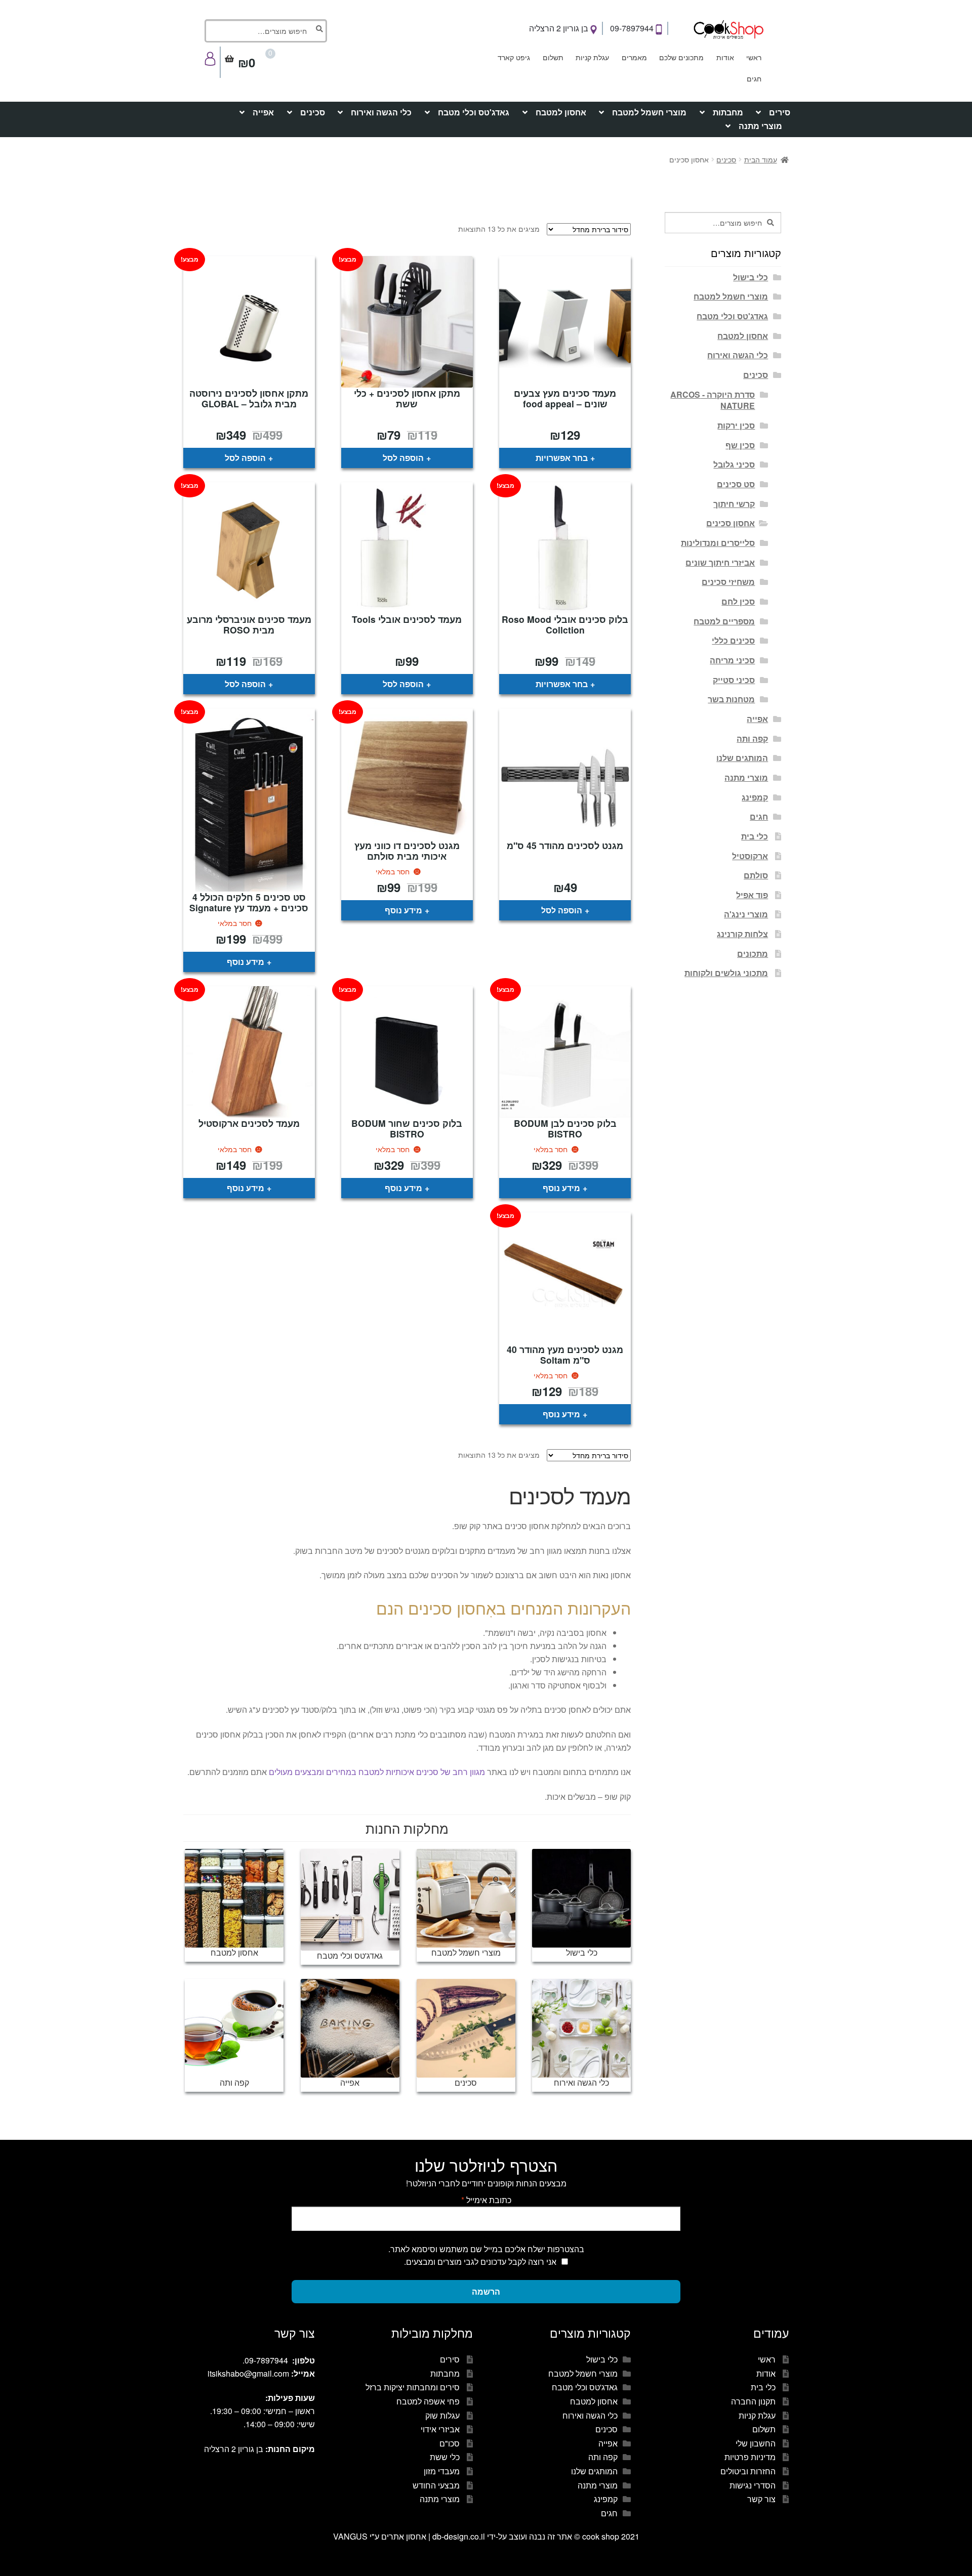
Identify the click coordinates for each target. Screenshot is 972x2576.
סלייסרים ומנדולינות (718, 543)
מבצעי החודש (436, 2485)
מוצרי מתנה (760, 126)
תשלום (553, 57)
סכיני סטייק (734, 680)
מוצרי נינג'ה (746, 914)
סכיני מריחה (732, 660)
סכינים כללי (733, 640)
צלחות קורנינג (742, 934)
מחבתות (728, 112)
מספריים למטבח (724, 621)
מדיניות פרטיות (750, 2457)
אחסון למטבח (561, 112)
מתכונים (753, 954)
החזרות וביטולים (748, 2471)
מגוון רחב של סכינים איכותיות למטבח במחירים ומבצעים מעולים (377, 1772)
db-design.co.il (460, 2536)
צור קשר (761, 2499)
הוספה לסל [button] (403, 458)
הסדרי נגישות (753, 2485)
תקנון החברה (753, 2401)
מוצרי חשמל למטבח (649, 112)
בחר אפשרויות (562, 458)
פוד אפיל (752, 895)
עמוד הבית (761, 159)
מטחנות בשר (731, 699)
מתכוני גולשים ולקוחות (726, 973)
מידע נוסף (403, 910)
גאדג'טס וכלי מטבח (474, 112)
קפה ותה (752, 738)
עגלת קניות (592, 57)
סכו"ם (450, 2443)
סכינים (313, 112)
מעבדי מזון (442, 2471)
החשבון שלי (756, 2443)
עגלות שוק (442, 2415)
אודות (725, 57)
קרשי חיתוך (734, 504)
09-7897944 (633, 28)
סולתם (756, 875)
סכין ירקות (736, 425)
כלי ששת (445, 2457)
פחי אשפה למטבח (428, 2401)
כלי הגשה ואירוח (381, 112)
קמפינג (755, 797)
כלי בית (755, 836)
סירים (780, 112)
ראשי (754, 57)
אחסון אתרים (404, 2536)
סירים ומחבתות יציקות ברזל (413, 2387)
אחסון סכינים (731, 523)
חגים (754, 78)
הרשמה (486, 2291)
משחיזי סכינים (728, 582)
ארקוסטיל (750, 856)
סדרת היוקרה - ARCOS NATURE (713, 400)
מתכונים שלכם (681, 57)
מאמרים (634, 57)
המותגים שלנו (742, 758)
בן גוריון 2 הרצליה (560, 28)
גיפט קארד (514, 57)
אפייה (263, 112)
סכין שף (740, 445)
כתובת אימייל (486, 2200)
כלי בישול (751, 277)
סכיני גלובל (734, 464)
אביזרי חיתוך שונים (720, 562)
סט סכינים (736, 484)
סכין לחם (738, 601)
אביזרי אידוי (440, 2429)
